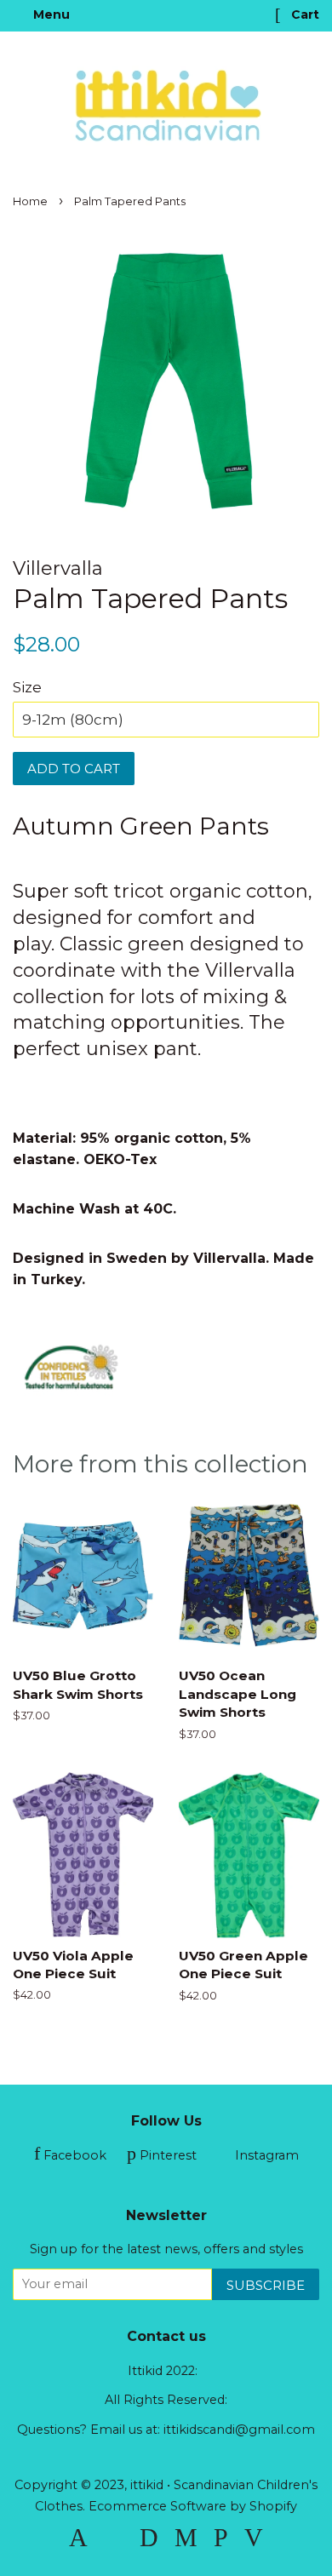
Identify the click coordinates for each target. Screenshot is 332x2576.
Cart (303, 14)
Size (27, 687)
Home (30, 201)
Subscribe (266, 2285)
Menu (50, 14)
